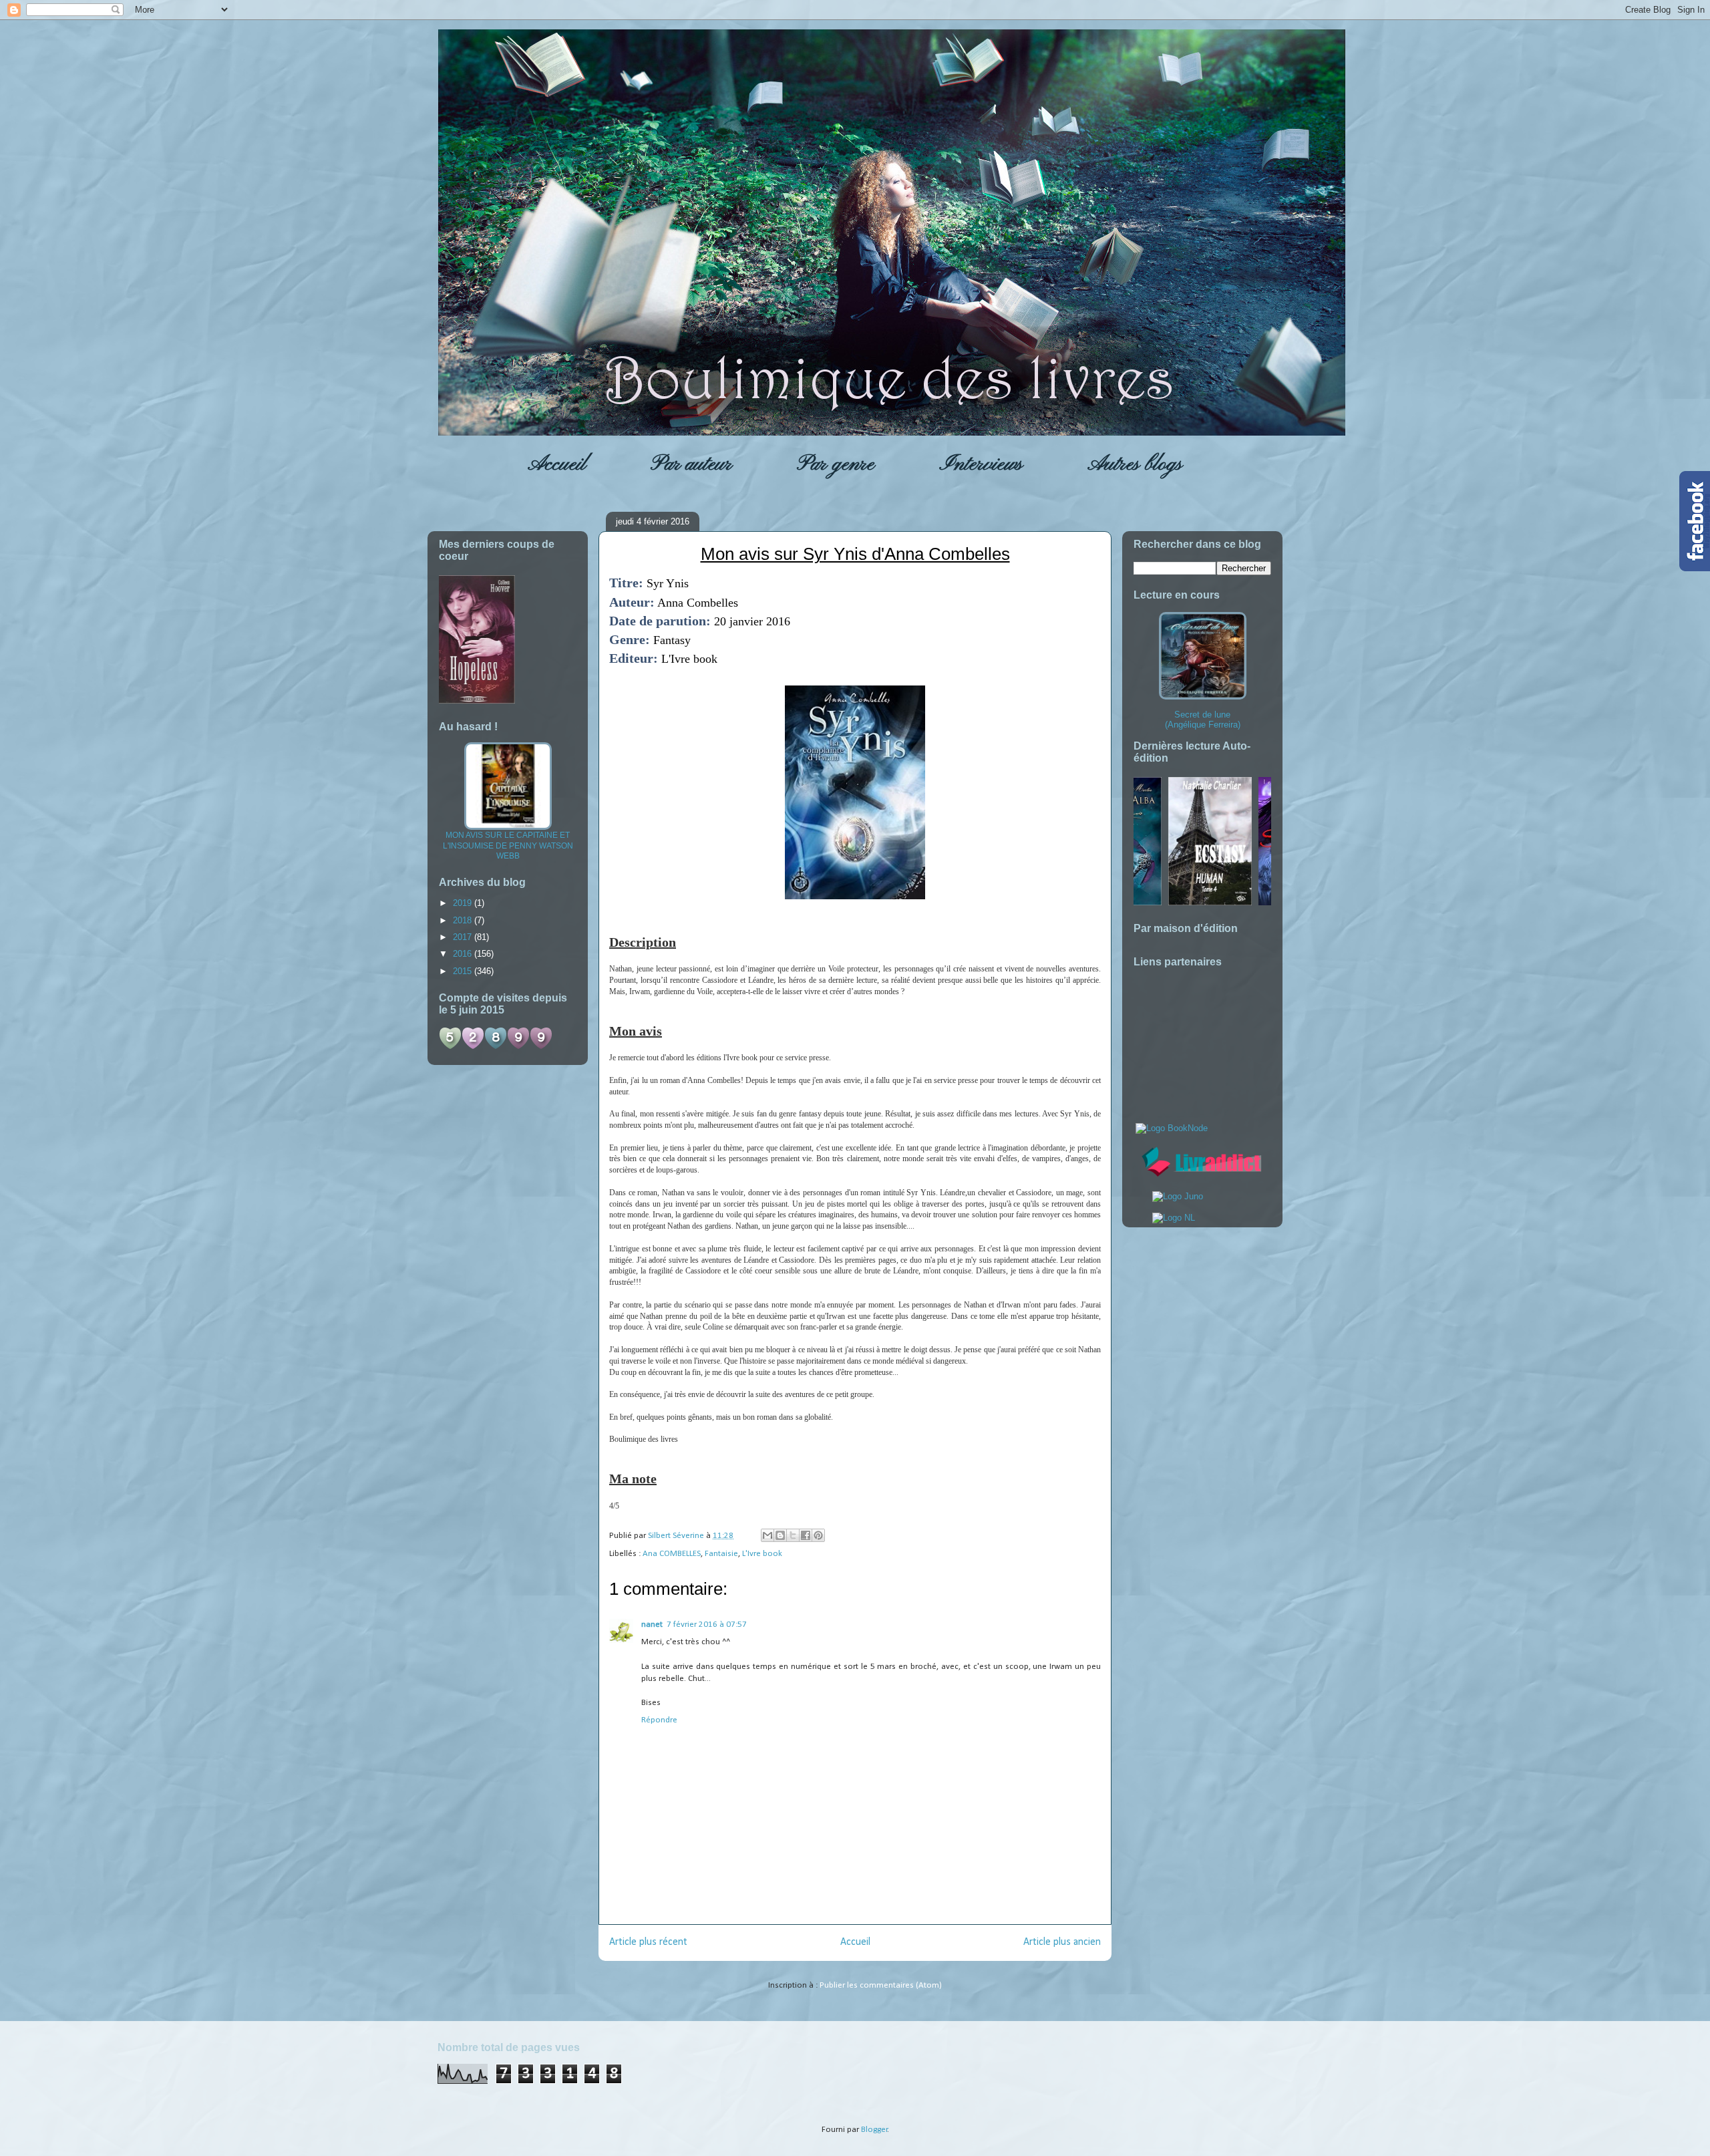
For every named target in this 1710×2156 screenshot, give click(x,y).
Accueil (557, 464)
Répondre (659, 1720)
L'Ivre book (762, 1554)
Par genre (836, 464)
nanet (652, 1625)
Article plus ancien (1062, 1942)
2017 (464, 937)
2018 (464, 920)
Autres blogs (1135, 464)
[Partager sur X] (793, 1535)
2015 (464, 971)
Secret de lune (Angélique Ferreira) (1203, 720)
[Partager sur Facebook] (806, 1535)
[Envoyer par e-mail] (767, 1535)
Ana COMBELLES (672, 1554)
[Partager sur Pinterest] (818, 1535)
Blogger (874, 2130)
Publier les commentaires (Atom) (881, 1985)
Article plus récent (648, 1942)
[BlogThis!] (780, 1535)
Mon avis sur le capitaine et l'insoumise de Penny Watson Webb (508, 845)
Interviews (981, 464)
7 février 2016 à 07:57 (707, 1625)
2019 (464, 903)
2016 (464, 954)
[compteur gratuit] (496, 1047)
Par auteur (691, 464)
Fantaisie (721, 1554)
